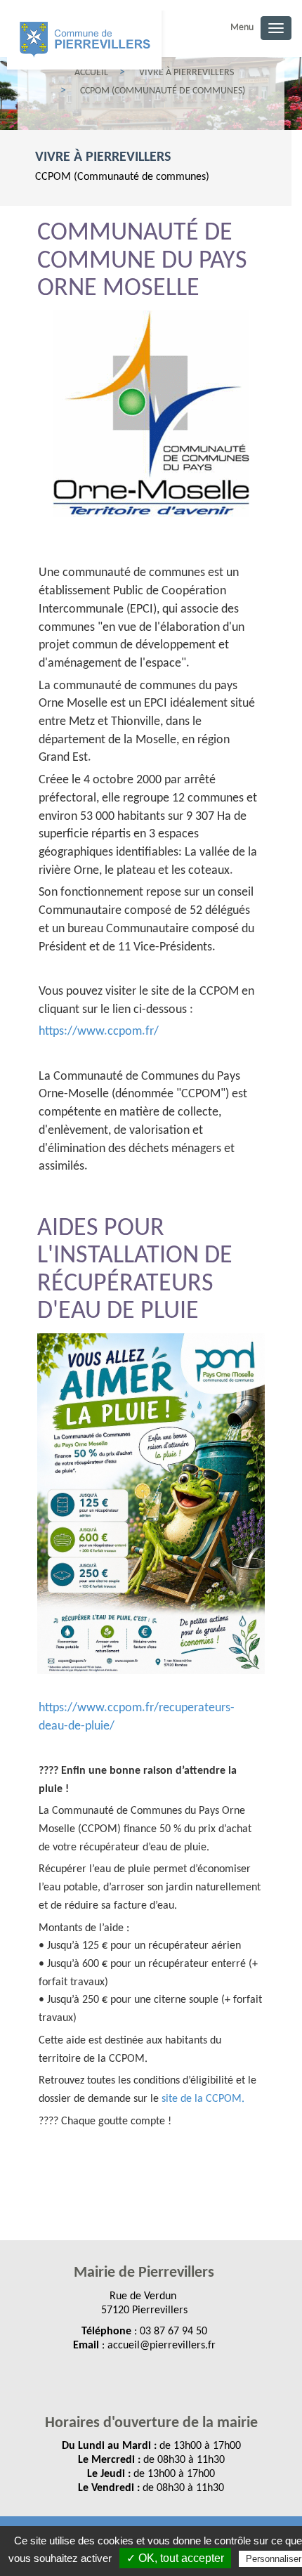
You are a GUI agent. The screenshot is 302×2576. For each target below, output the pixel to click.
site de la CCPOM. (203, 2099)
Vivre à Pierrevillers (103, 157)
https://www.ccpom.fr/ (99, 1032)
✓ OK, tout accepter (175, 2558)
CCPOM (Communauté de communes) (122, 177)
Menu (242, 28)
